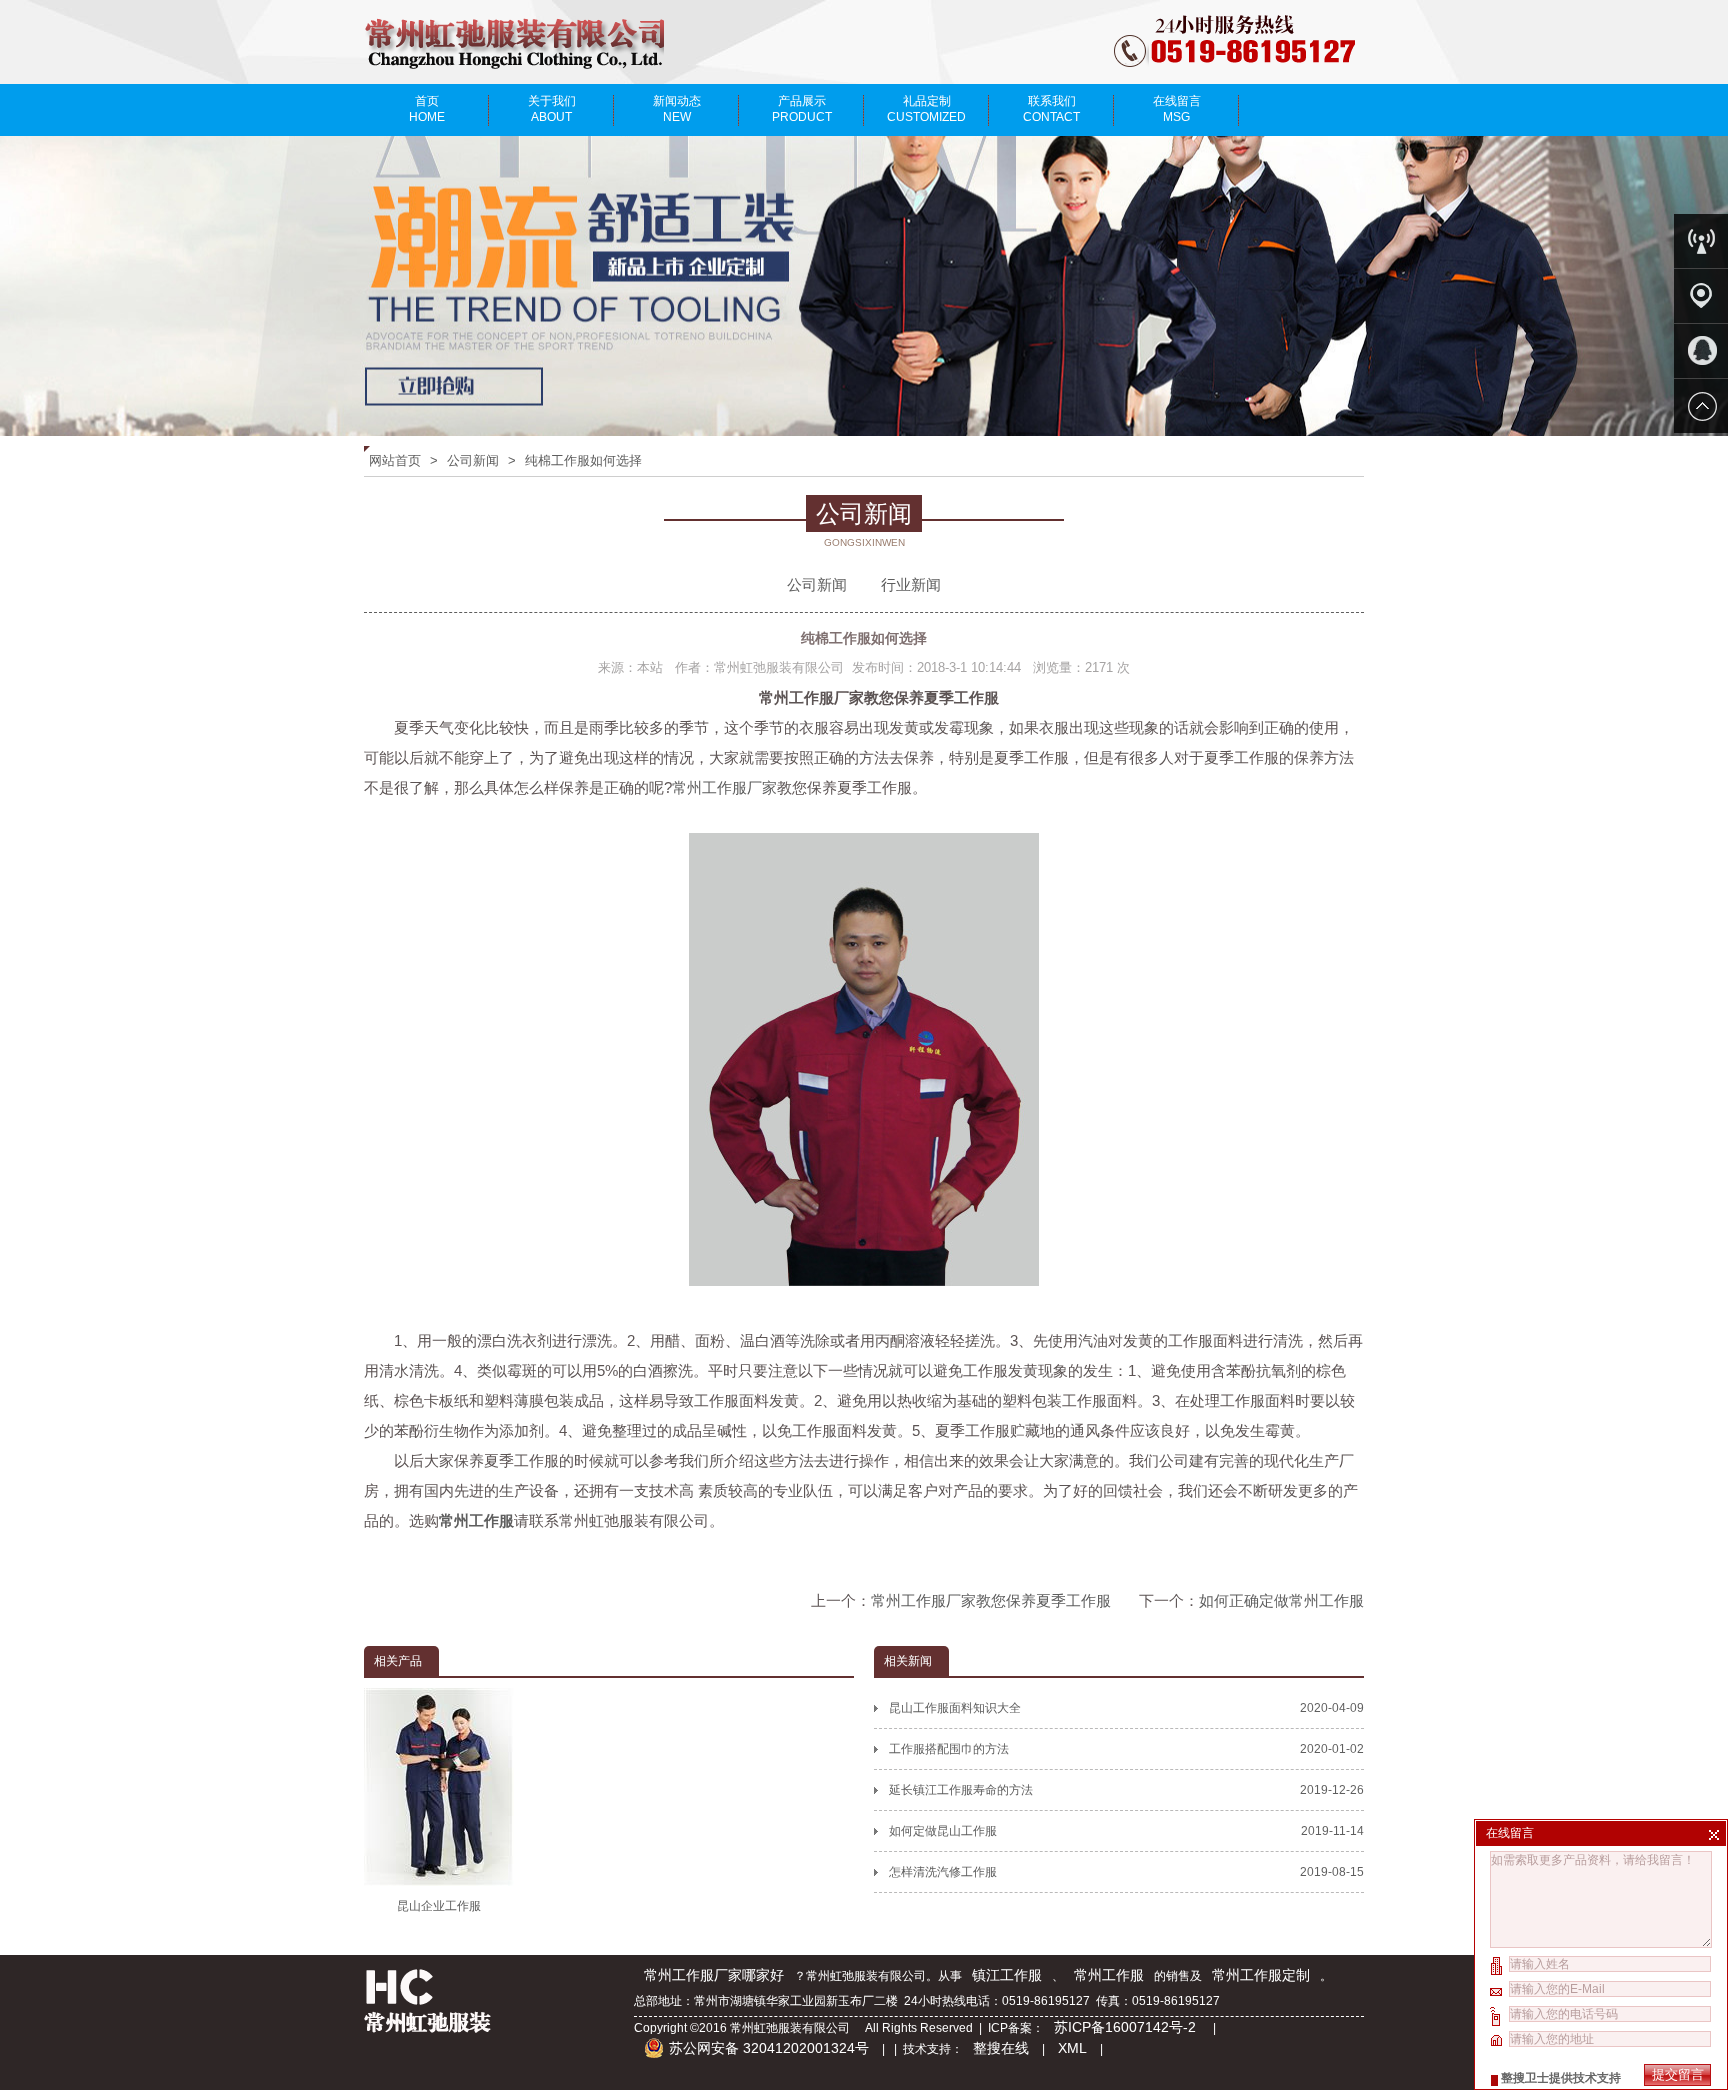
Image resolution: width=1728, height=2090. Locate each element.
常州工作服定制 (1261, 1975)
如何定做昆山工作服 (1126, 1831)
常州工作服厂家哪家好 (714, 1975)
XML (1072, 2048)
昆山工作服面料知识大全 (1126, 1708)
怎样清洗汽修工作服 (1126, 1872)
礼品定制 (926, 109)
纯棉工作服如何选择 (583, 460)
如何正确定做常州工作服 (1281, 1600)
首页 (427, 109)
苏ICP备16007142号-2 (1127, 2027)
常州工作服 (1109, 1975)
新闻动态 (677, 109)
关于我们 (552, 109)
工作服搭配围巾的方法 (1126, 1749)
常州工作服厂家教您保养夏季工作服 (991, 1600)
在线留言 (1177, 109)
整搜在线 (1001, 2048)
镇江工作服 (1007, 1975)
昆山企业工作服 (439, 1906)
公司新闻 (473, 460)
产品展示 (802, 109)
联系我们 (1051, 109)
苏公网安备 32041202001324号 (769, 2048)
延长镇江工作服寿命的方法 (1126, 1790)
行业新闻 (911, 584)
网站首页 (395, 460)
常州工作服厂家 (724, 787)
